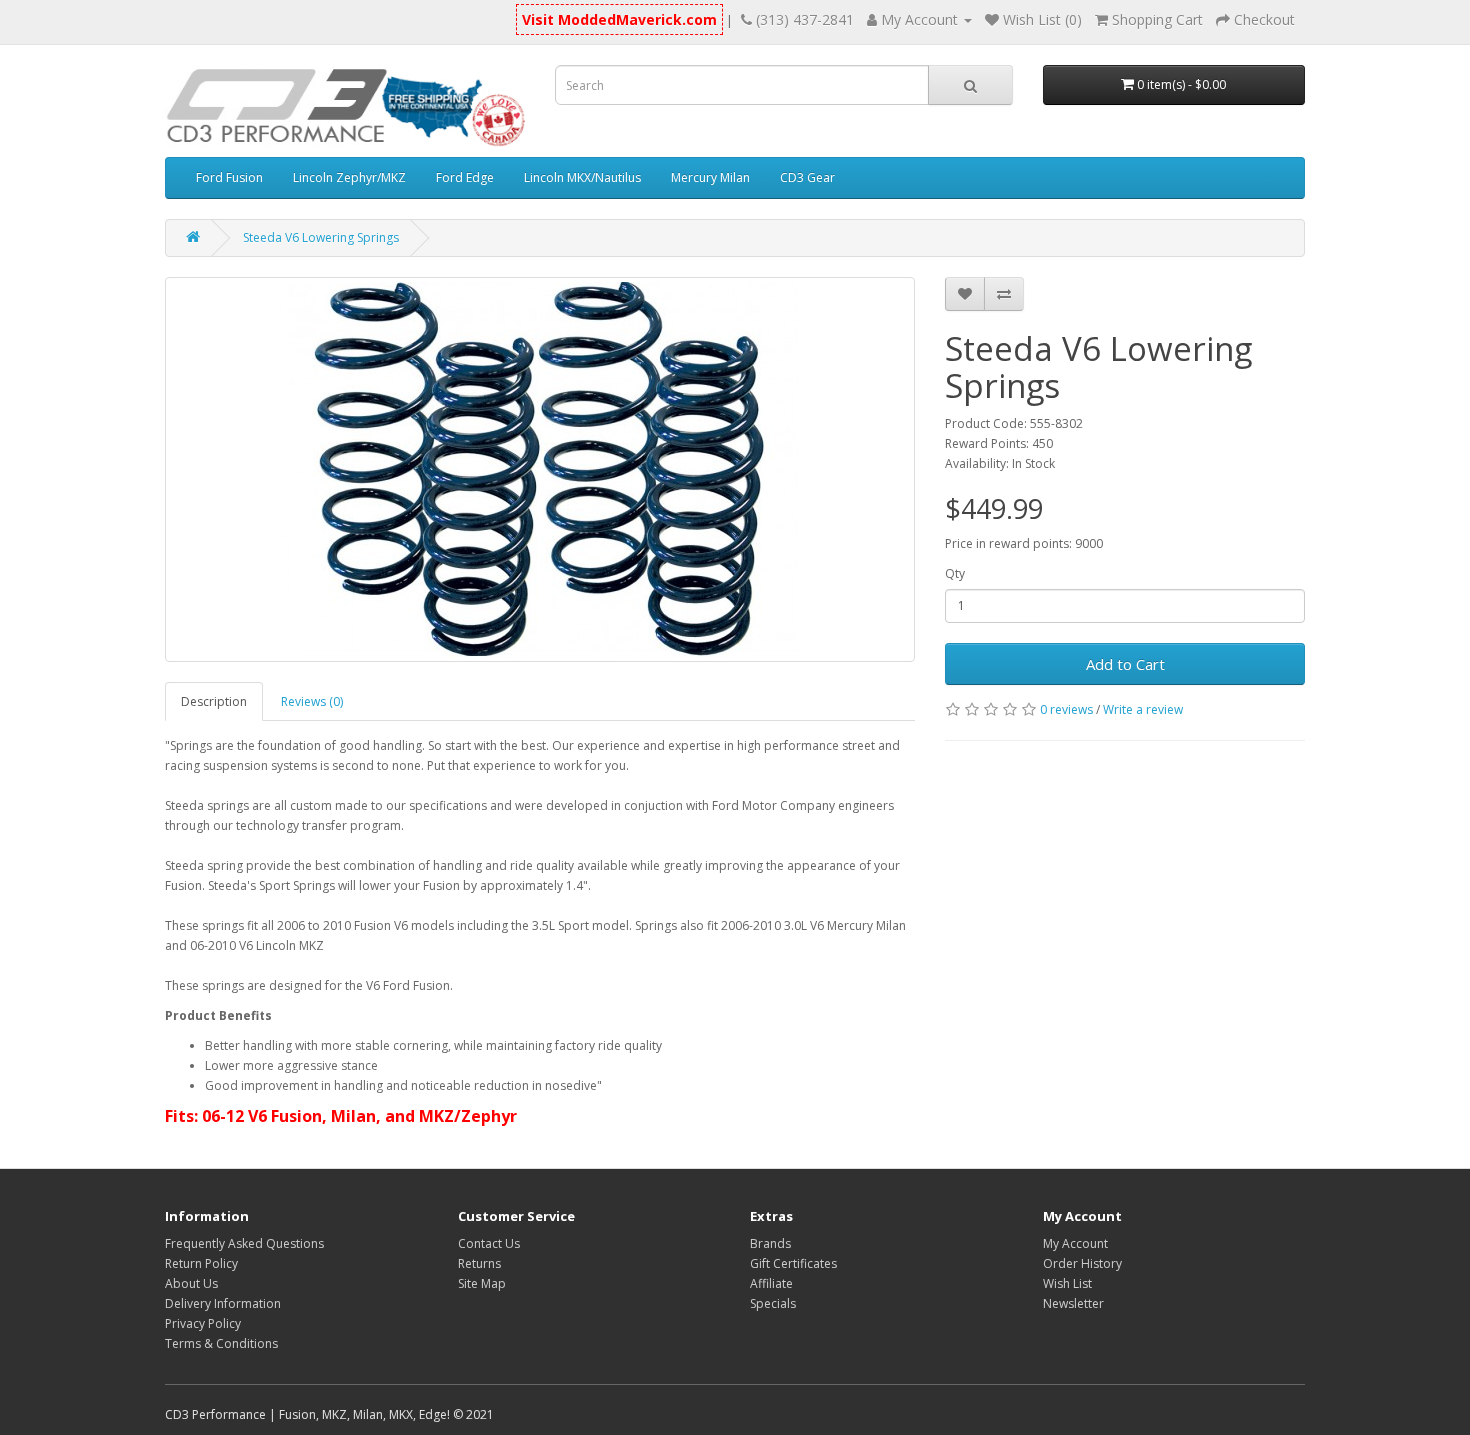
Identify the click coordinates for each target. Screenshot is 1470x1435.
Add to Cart (1125, 664)
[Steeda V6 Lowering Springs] (540, 469)
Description (214, 701)
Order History (1082, 1263)
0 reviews (1066, 709)
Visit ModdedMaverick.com (619, 19)
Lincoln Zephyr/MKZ (349, 177)
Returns (479, 1263)
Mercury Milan (710, 177)
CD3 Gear (807, 177)
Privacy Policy (203, 1323)
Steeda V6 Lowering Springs (321, 237)
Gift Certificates (793, 1263)
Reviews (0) (312, 701)
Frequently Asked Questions (244, 1243)
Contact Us (489, 1243)
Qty (955, 573)
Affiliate (771, 1283)
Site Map (482, 1283)
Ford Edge (465, 177)
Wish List (1067, 1283)
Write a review (1143, 709)
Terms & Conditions (221, 1343)
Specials (773, 1303)
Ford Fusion (229, 177)
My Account (1075, 1243)
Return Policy (201, 1263)
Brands (770, 1243)
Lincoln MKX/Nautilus (582, 177)
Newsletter (1073, 1303)
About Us (191, 1283)
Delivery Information (223, 1303)
